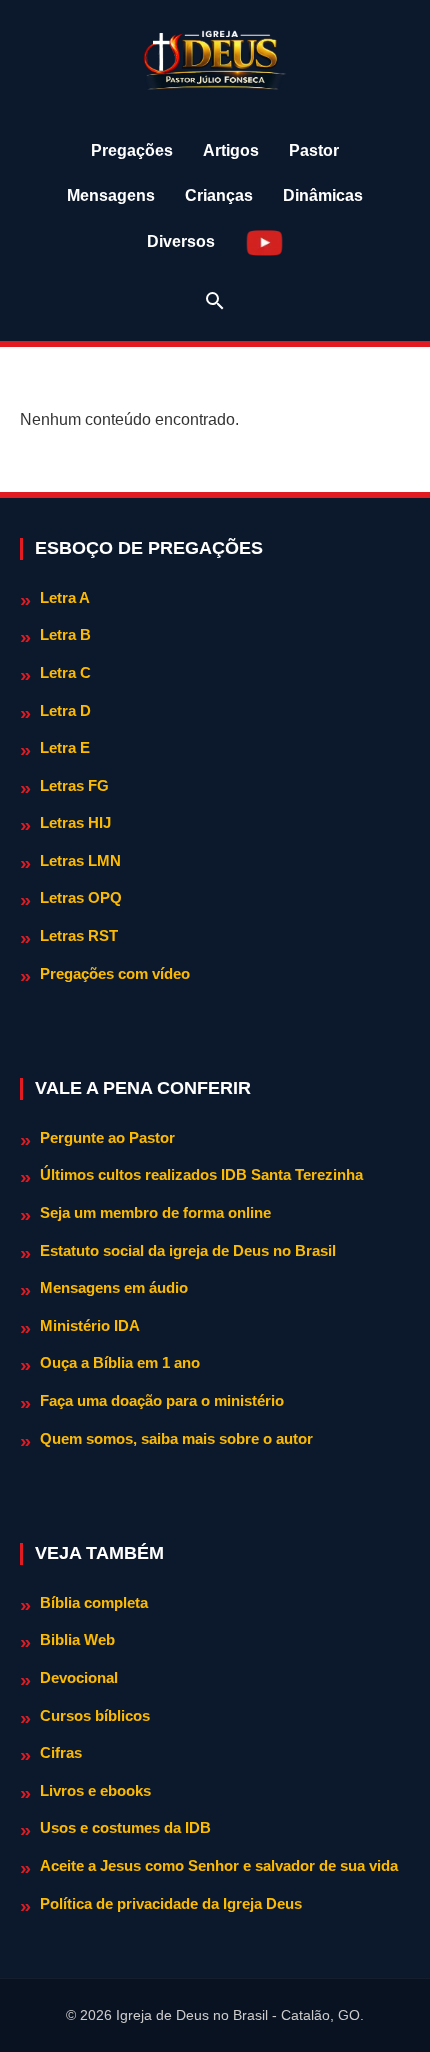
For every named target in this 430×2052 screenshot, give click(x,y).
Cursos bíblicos (95, 1715)
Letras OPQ (81, 897)
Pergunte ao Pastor (107, 1137)
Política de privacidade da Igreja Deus (171, 1903)
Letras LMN (80, 860)
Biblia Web (77, 1639)
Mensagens (111, 195)
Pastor (314, 150)
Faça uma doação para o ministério (162, 1400)
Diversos (181, 241)
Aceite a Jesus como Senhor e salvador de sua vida (219, 1865)
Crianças (219, 195)
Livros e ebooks (95, 1790)
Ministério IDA (90, 1325)
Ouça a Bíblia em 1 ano (120, 1362)
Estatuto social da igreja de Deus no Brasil (188, 1250)
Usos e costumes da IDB (125, 1827)
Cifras (61, 1752)
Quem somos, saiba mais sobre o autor (176, 1438)
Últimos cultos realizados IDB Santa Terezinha (201, 1174)
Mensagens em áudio (114, 1287)
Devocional (79, 1677)
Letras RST (79, 935)
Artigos (231, 150)
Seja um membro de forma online (155, 1212)
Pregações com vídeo (115, 973)
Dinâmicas (323, 195)
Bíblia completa (94, 1602)
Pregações (132, 150)
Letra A (65, 597)
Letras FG (74, 785)
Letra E (65, 747)
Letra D (65, 710)
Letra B (65, 634)
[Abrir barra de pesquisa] (215, 301)
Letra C (65, 672)
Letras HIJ (75, 822)
